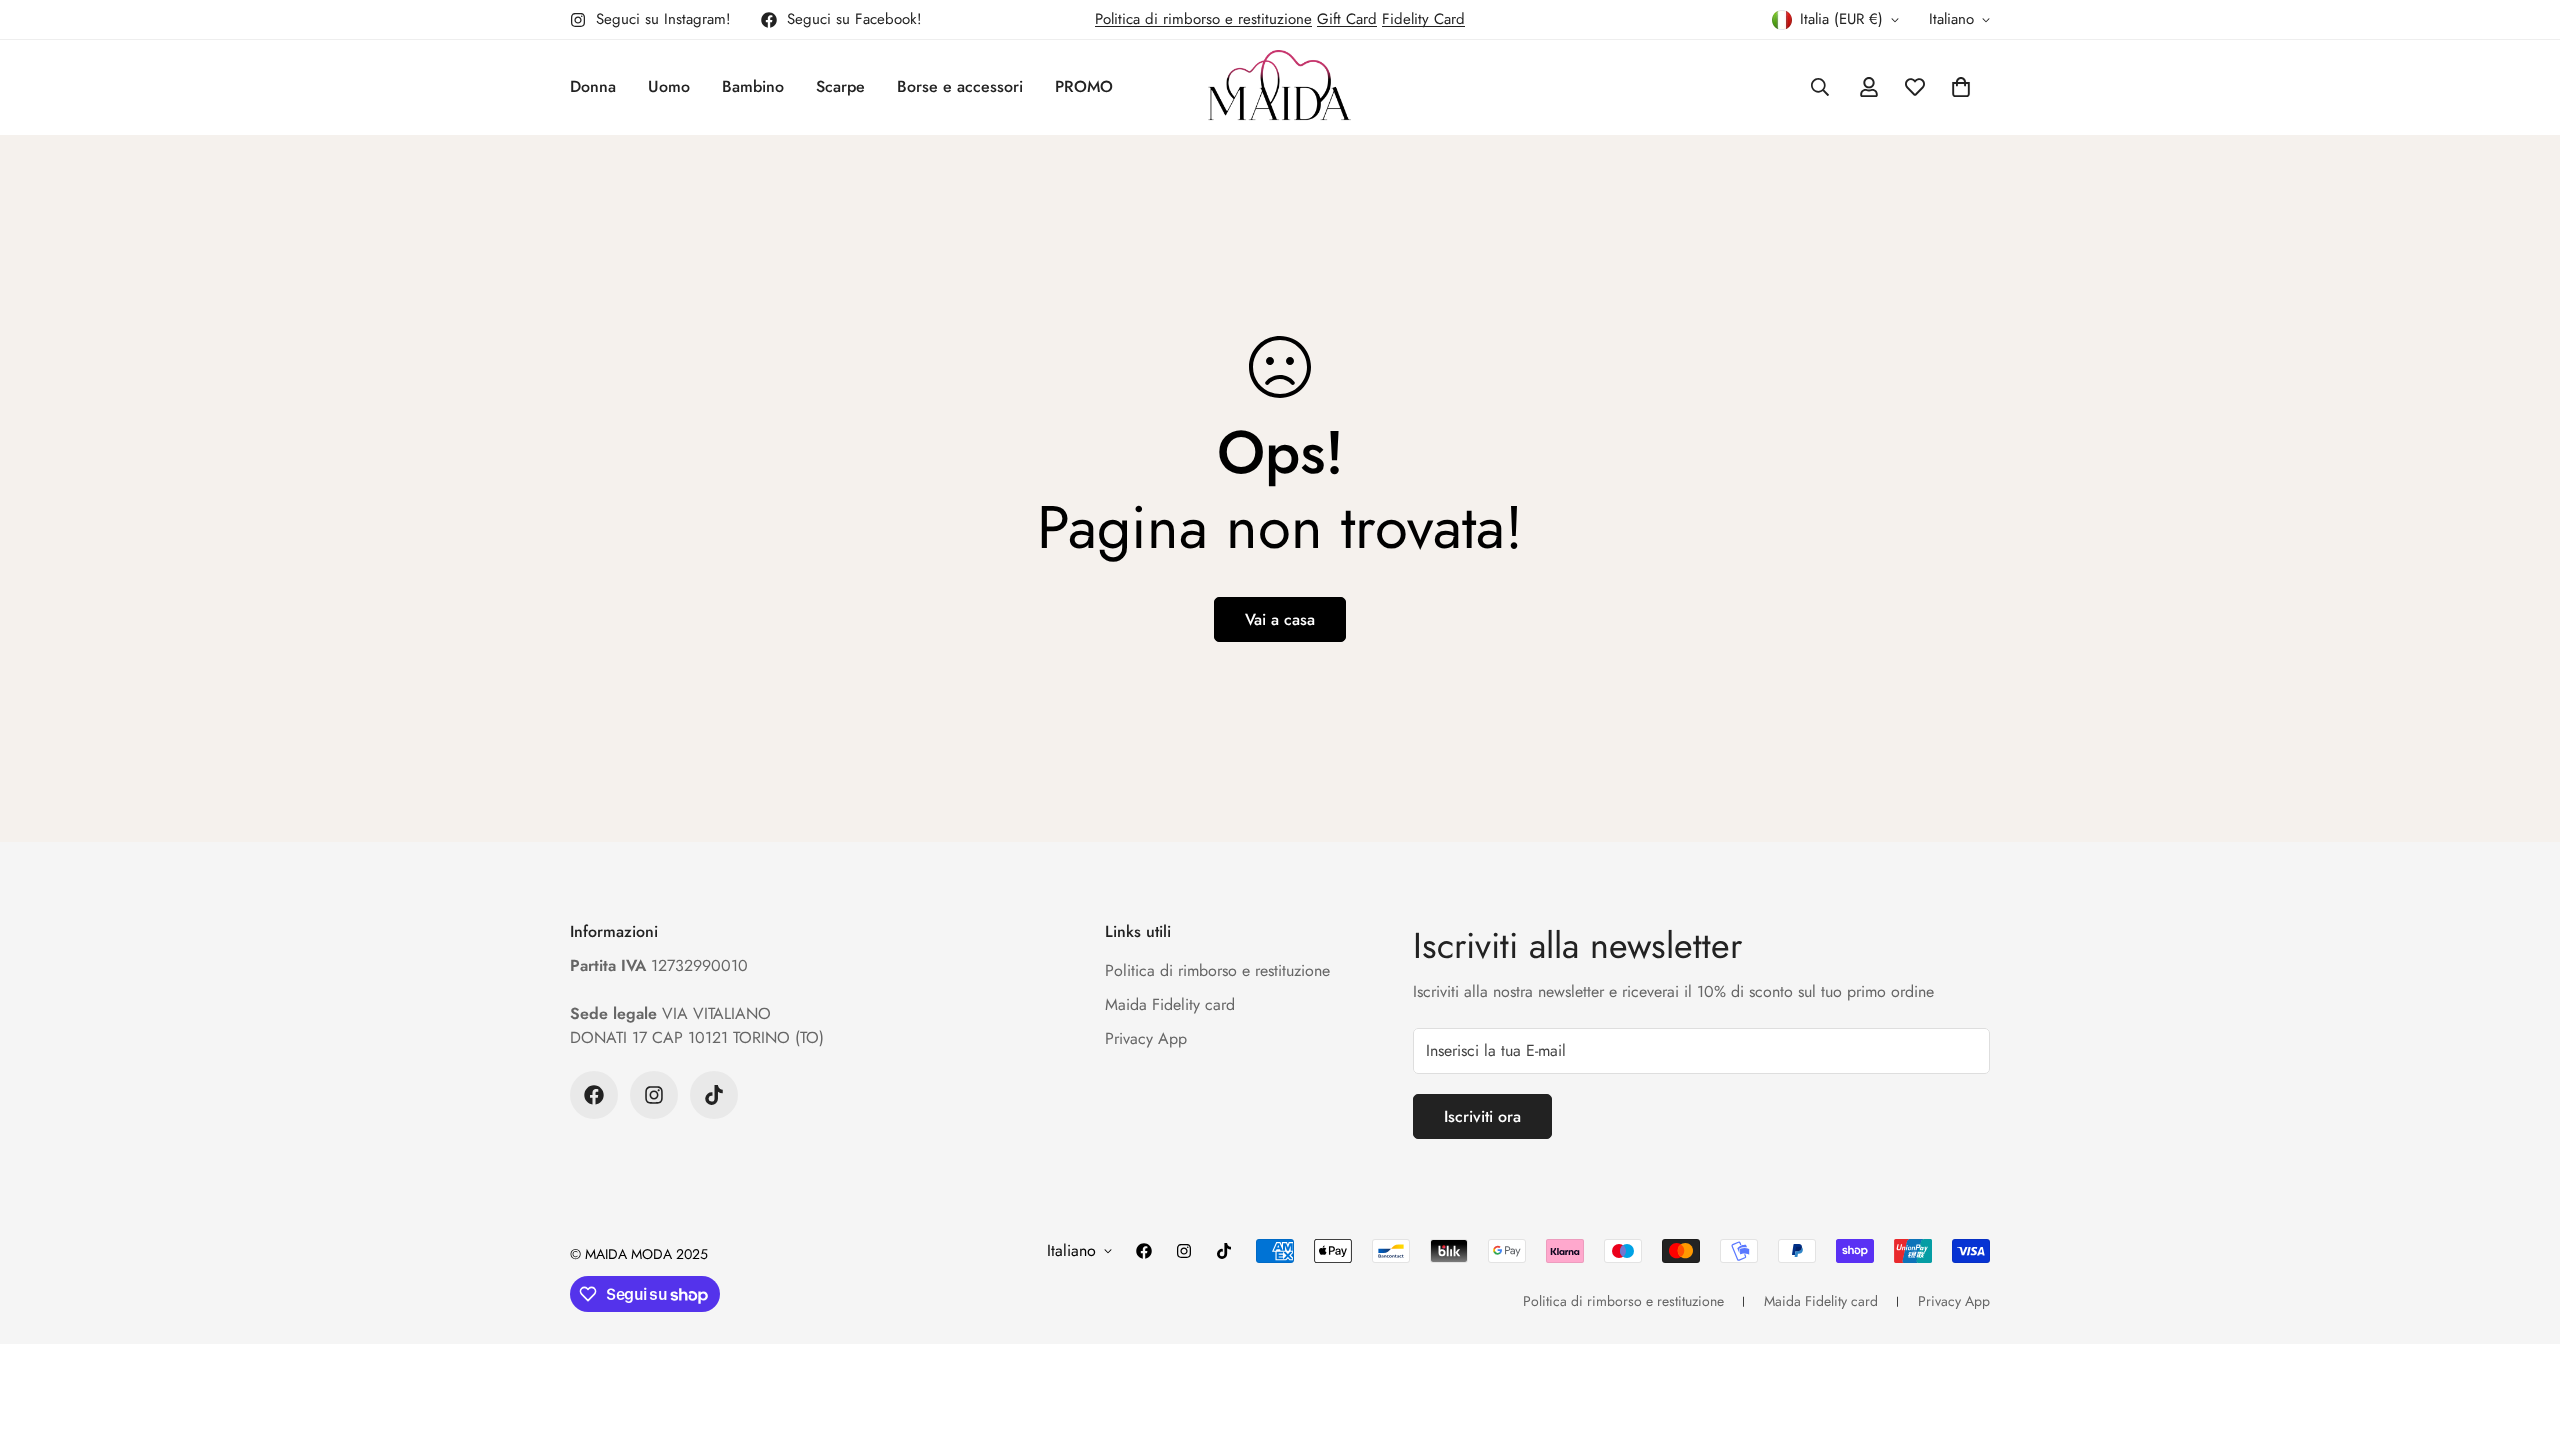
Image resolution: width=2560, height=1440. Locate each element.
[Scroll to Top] (2521, 1331)
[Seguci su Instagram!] (654, 1095)
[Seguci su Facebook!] (594, 1095)
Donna (593, 86)
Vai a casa (1280, 619)
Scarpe (840, 86)
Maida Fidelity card (1170, 1004)
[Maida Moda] (1280, 87)
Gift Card (1347, 19)
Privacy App (1146, 1038)
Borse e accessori (960, 86)
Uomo (669, 86)
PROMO (1084, 86)
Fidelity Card (1423, 19)
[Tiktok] (714, 1095)
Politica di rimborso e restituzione (1203, 19)
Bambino (753, 86)
